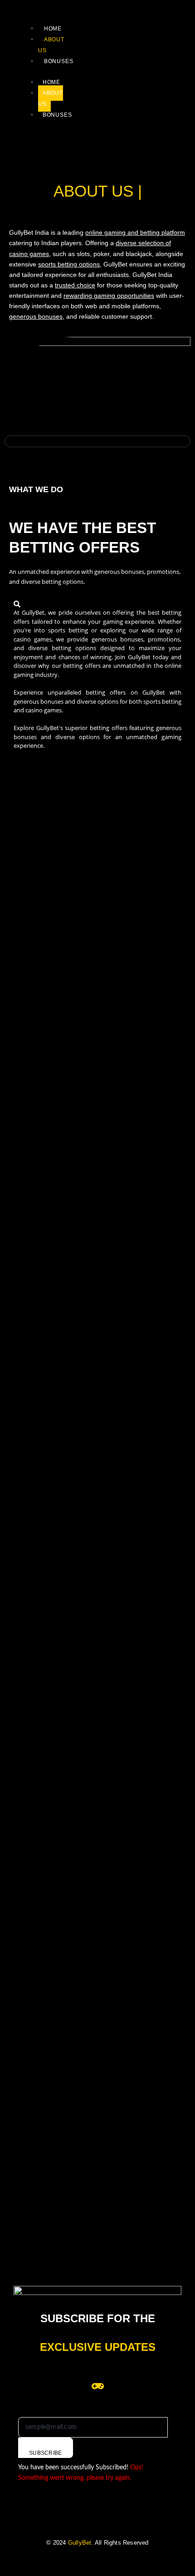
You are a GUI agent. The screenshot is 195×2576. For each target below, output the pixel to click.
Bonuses (59, 61)
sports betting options (69, 264)
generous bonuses (36, 316)
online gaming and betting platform (135, 232)
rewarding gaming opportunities (109, 296)
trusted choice (75, 285)
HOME (53, 29)
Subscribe (46, 2453)
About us (51, 99)
